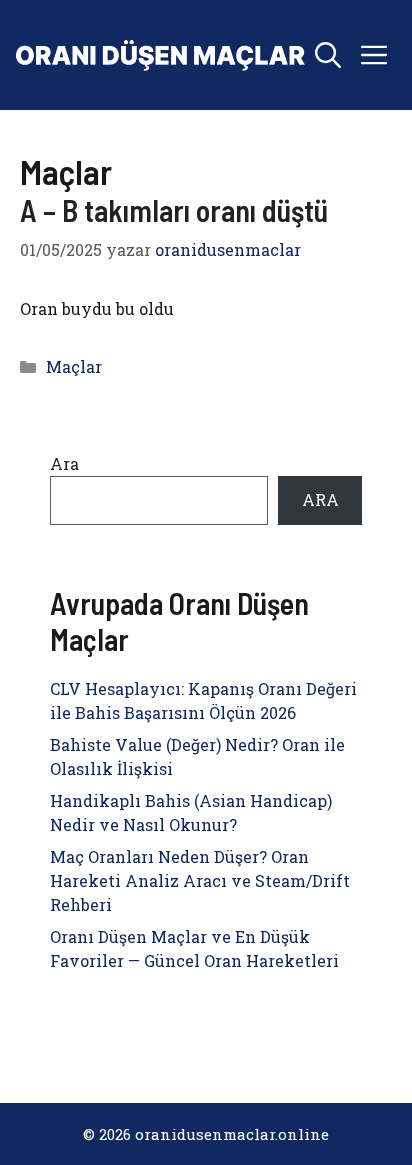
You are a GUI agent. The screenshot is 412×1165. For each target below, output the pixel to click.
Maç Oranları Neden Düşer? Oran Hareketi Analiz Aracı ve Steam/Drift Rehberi (200, 880)
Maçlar (74, 366)
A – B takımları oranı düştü (174, 210)
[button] (328, 55)
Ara (64, 463)
